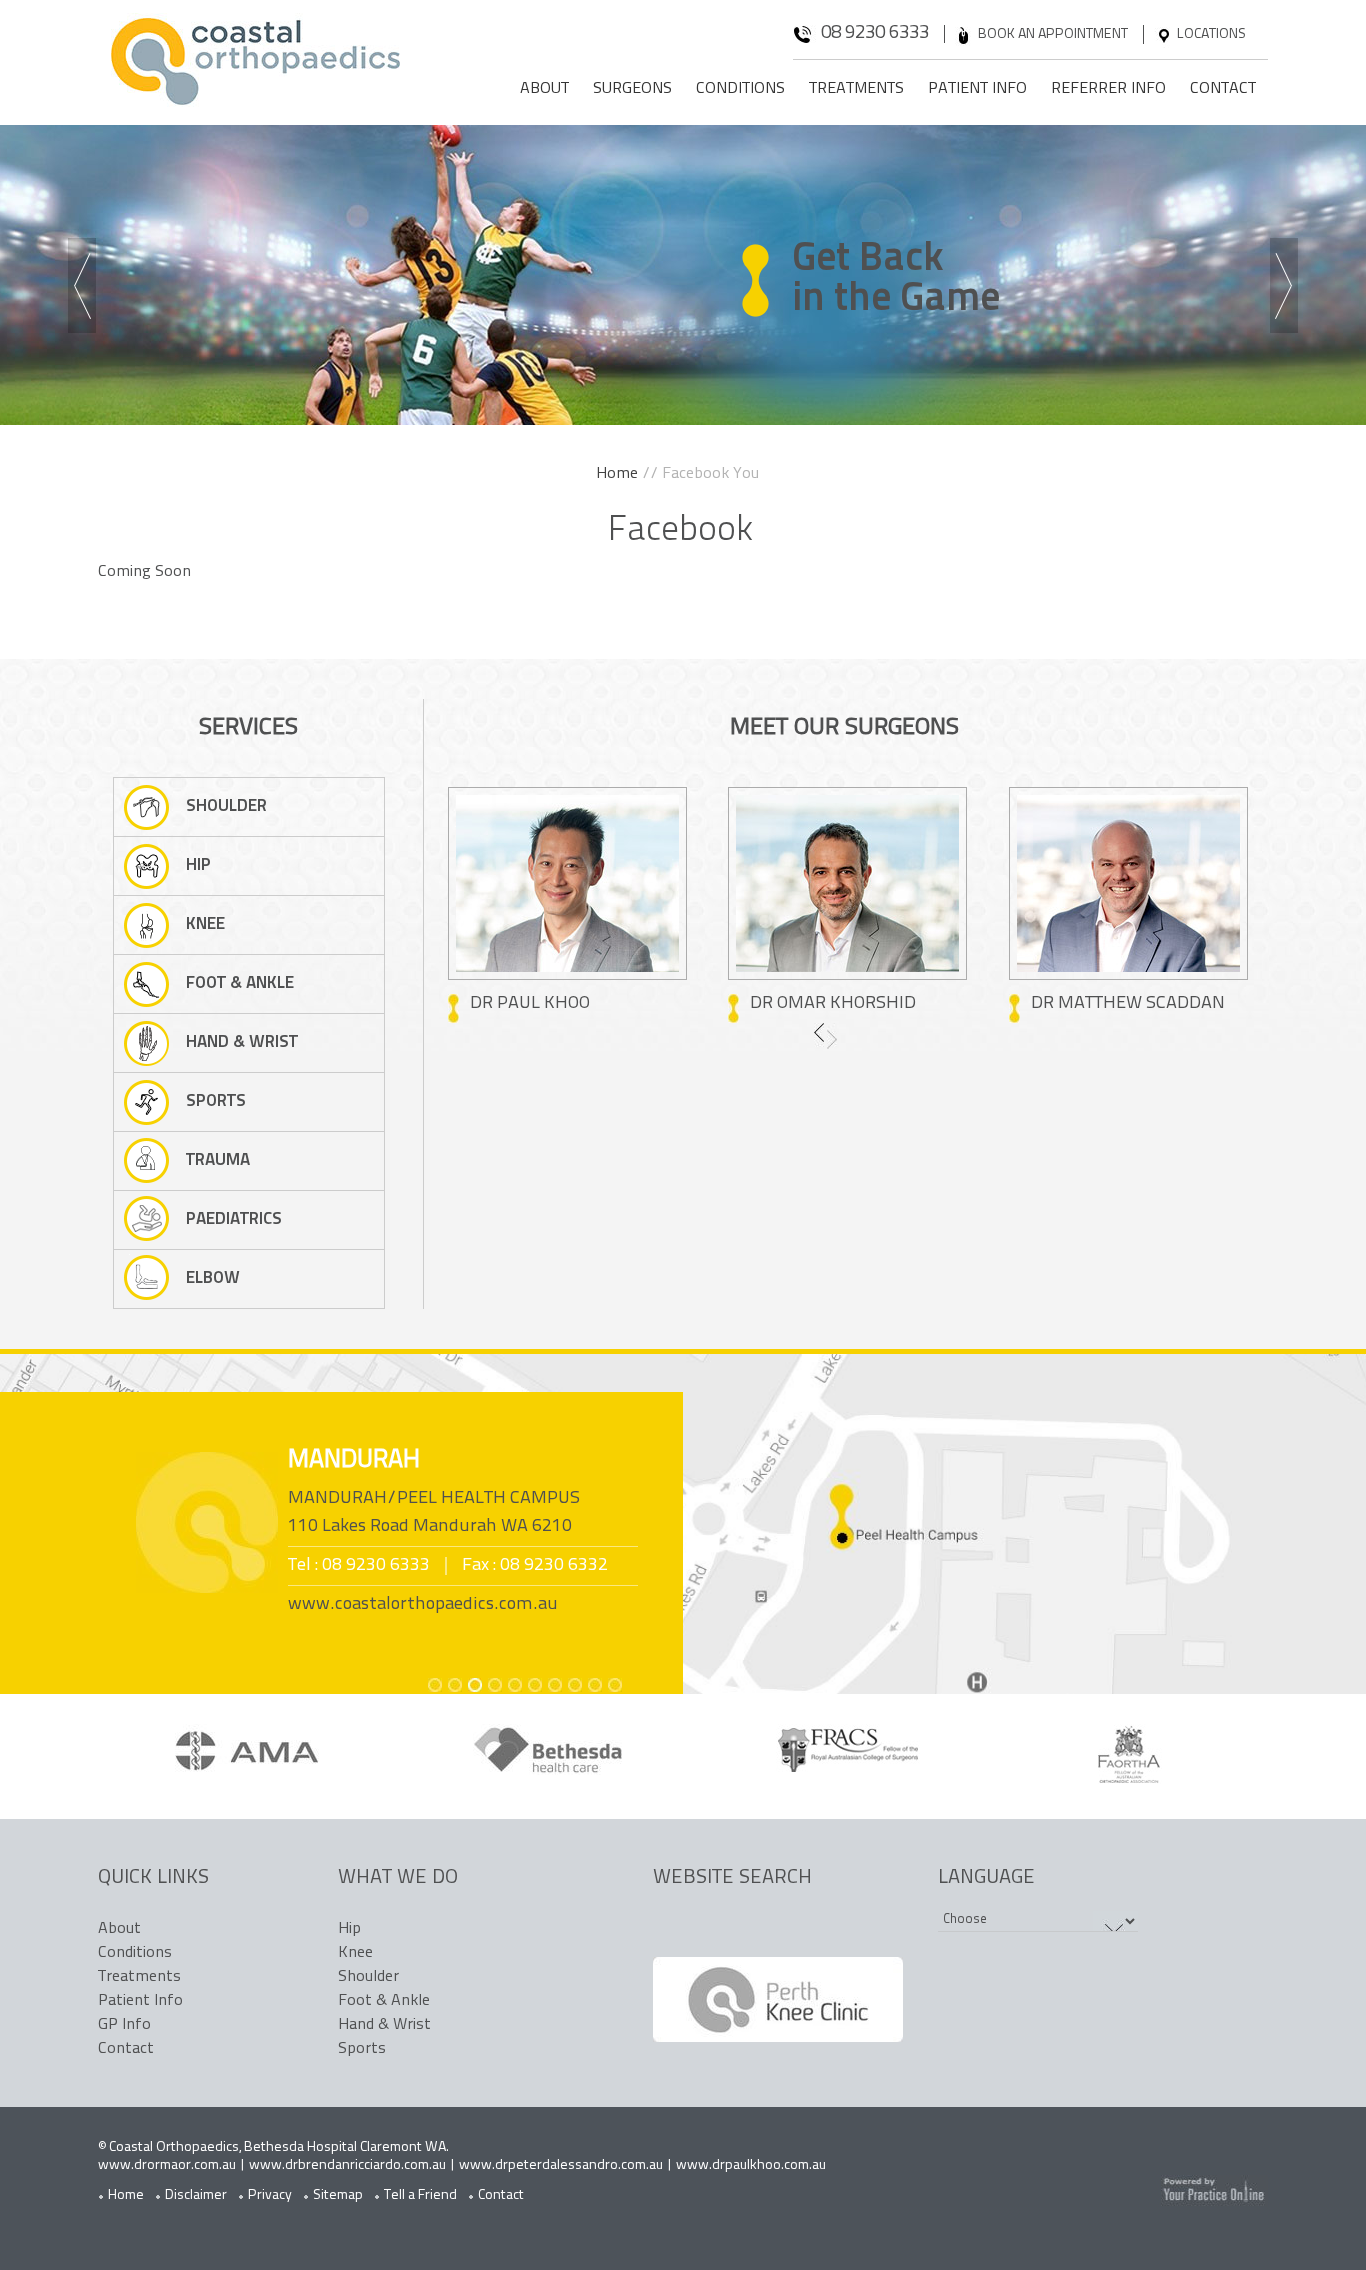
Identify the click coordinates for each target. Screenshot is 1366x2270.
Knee (205, 924)
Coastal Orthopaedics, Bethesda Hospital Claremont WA (277, 2147)
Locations (1211, 34)
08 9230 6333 (875, 33)
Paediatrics (234, 1219)
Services (248, 728)
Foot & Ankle (240, 983)
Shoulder (226, 806)
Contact (1223, 89)
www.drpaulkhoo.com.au (751, 2165)
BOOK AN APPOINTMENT (1053, 34)
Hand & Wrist (242, 1042)
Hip (198, 865)
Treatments (856, 89)
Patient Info (977, 89)
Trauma (218, 1160)
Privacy (270, 2195)
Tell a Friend (420, 2195)
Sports (216, 1101)
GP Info (124, 2025)
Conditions (740, 89)
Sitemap (338, 2195)
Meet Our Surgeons (844, 728)
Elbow (213, 1278)
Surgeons (632, 89)
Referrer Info (1108, 89)
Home (617, 474)
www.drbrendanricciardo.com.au (347, 2165)
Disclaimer (196, 2195)
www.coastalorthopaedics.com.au (423, 1605)
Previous (85, 288)
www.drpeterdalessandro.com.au (561, 2165)
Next (1287, 288)
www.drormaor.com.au (167, 2165)
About (544, 89)
